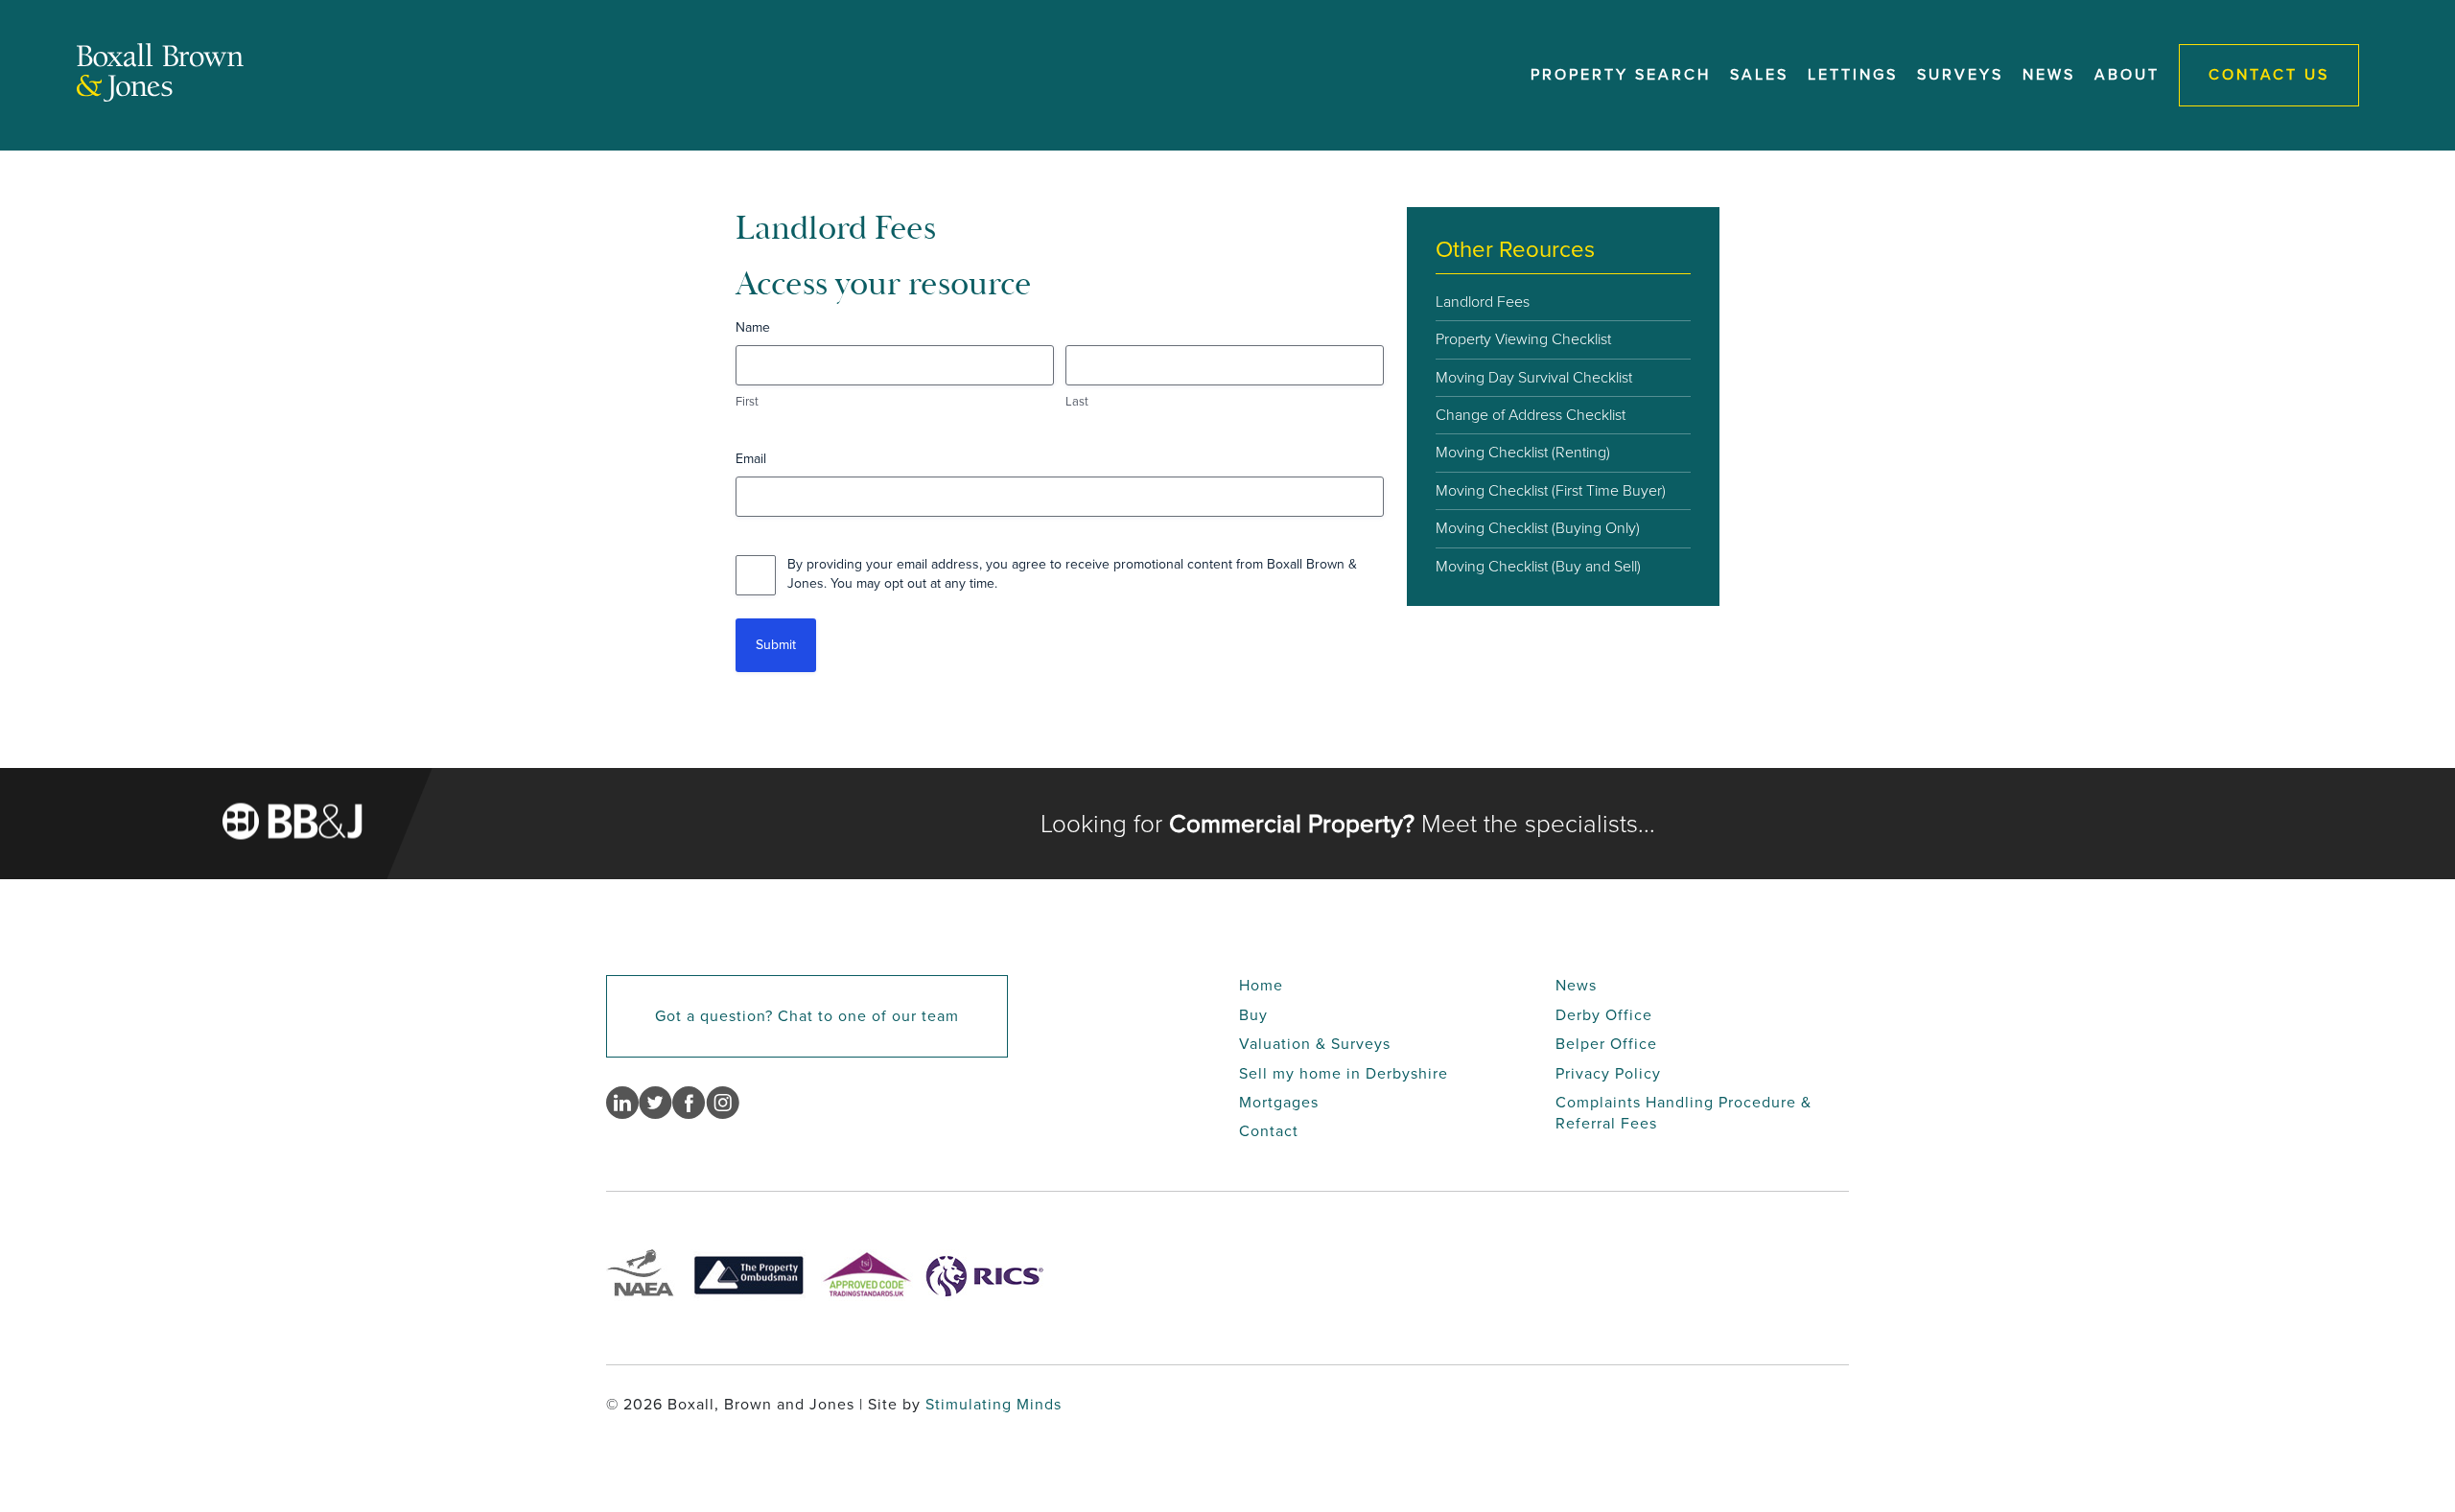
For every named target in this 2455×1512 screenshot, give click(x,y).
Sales (1759, 74)
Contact (1269, 1131)
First (747, 402)
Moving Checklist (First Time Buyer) (1551, 490)
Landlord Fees (1483, 302)
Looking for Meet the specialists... (1348, 824)
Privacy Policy (1608, 1073)
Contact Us (2269, 74)
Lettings (1853, 74)
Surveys (1960, 74)
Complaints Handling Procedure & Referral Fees (1683, 1113)
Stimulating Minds (994, 1404)
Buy (1253, 1015)
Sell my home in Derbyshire (1344, 1073)
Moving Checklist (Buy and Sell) (1538, 566)
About (2127, 74)
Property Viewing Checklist (1523, 339)
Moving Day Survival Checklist (1534, 377)
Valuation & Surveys (1315, 1044)
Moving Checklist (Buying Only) (1538, 528)
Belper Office (1606, 1044)
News (2049, 74)
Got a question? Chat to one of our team (807, 1016)
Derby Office (1604, 1015)
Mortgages (1279, 1102)
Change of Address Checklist (1531, 415)
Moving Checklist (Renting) (1523, 452)
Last (1077, 402)
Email (751, 459)
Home (1261, 985)
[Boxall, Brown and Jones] (160, 96)
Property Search (1621, 74)
